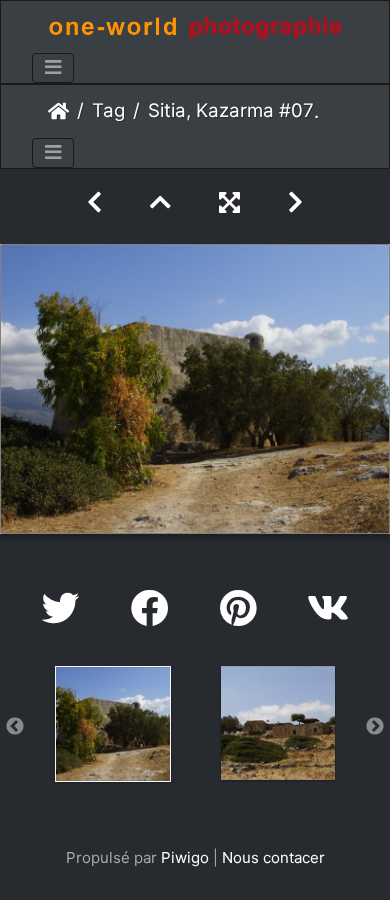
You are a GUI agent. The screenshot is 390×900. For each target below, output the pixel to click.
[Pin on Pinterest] (243, 608)
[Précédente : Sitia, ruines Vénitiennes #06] (94, 202)
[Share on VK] (328, 608)
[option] (112, 724)
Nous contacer (273, 857)
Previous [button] (15, 727)
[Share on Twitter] (66, 608)
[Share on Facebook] (155, 608)
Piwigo (185, 857)
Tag (108, 110)
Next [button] (375, 727)
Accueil (58, 111)
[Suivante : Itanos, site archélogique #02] (295, 202)
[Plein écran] (229, 202)
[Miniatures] (160, 202)
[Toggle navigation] (53, 68)
